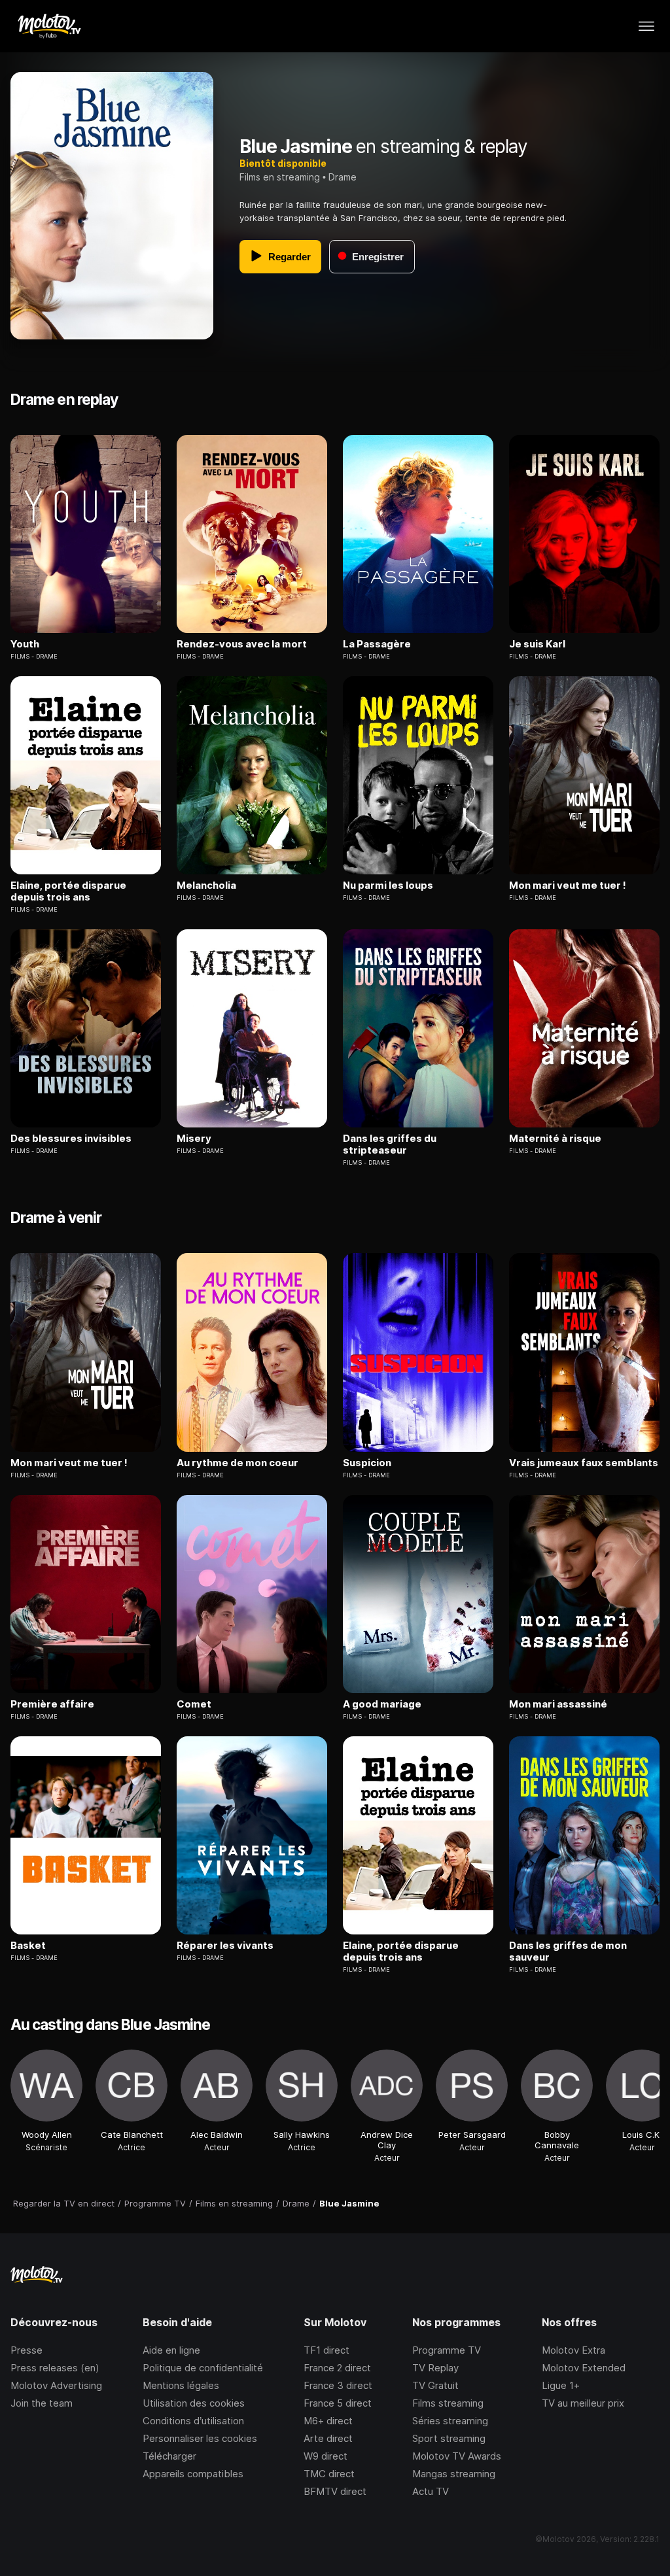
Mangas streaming (454, 2474)
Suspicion (367, 1463)
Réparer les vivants (225, 1946)
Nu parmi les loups (388, 885)
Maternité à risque (555, 1139)
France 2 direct (337, 2368)
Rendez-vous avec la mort (242, 644)
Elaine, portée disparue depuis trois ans (68, 891)
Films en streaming (280, 177)
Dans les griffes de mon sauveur (568, 1951)
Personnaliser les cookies (200, 2438)
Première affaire (52, 1704)
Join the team (42, 2403)
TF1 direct (326, 2350)
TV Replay (435, 2368)
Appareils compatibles (193, 2474)
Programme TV (447, 2350)
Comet (194, 1704)
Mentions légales (181, 2385)
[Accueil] (49, 26)
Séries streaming (450, 2421)
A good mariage (382, 1704)
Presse (26, 2350)
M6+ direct (328, 2421)
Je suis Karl (537, 644)
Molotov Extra (573, 2350)
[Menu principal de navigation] (646, 26)
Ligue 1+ (561, 2385)
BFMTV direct (335, 2491)
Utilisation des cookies (194, 2403)
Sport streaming (449, 2438)
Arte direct (328, 2438)
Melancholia (206, 885)
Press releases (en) (55, 2368)
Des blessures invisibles (71, 1139)
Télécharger (169, 2456)
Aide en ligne (171, 2350)
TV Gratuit (435, 2385)
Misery (194, 1139)
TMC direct (329, 2474)
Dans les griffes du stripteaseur (390, 1144)
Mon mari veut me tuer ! (568, 885)
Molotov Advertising (56, 2385)
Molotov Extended (584, 2368)
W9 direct (326, 2456)
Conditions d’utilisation (193, 2421)
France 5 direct (338, 2403)
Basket (28, 1946)
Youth (25, 644)
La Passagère (377, 644)
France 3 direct (338, 2385)
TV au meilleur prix (583, 2403)
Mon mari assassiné (558, 1704)
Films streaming (448, 2403)
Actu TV (431, 2491)
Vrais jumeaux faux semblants (584, 1463)
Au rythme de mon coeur (238, 1463)
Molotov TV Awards (457, 2456)
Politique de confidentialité (203, 2368)
